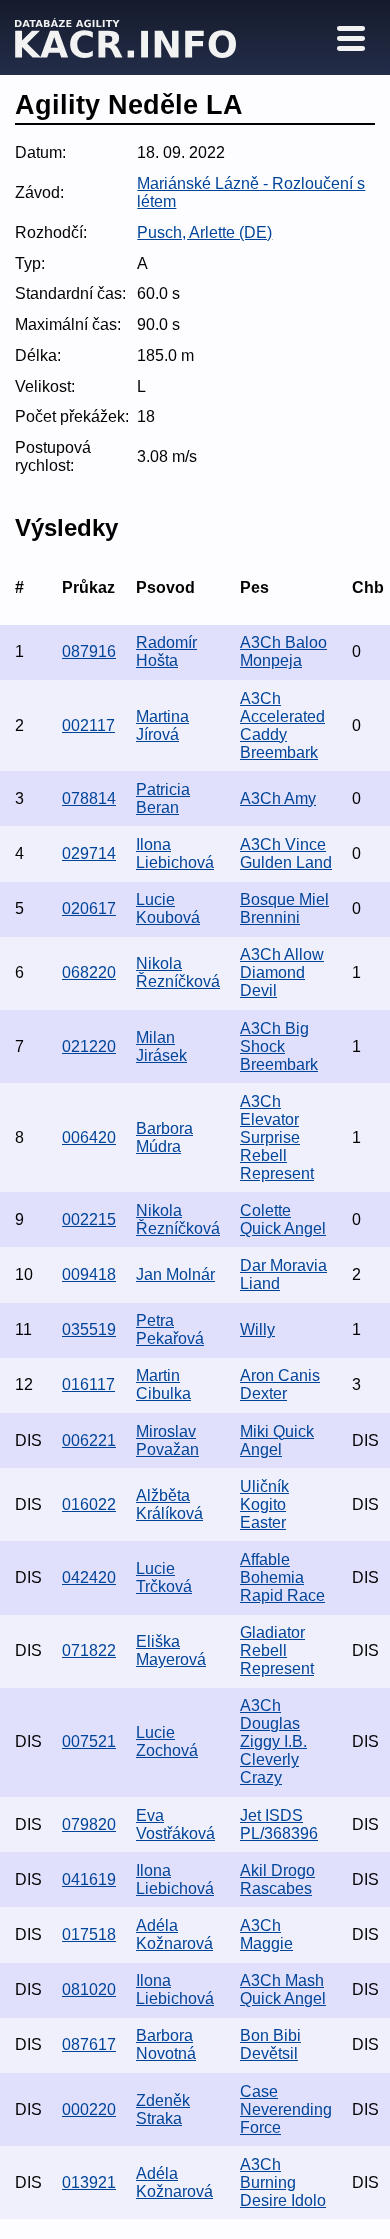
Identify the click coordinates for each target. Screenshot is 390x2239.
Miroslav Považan (167, 1440)
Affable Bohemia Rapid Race (282, 1577)
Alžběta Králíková (169, 1504)
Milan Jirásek (161, 1046)
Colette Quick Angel (283, 1219)
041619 (89, 1879)
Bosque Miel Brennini (284, 908)
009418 (89, 1274)
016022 (89, 1504)
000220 (89, 2109)
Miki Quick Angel (277, 1440)
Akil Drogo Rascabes (277, 1879)
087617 (89, 2044)
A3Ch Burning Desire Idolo (283, 2182)
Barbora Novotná (166, 2044)
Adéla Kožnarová (174, 1934)
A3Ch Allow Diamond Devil (282, 972)
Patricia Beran (163, 798)
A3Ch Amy (278, 798)
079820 (89, 1824)
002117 (88, 725)
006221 (89, 1440)
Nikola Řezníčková (178, 972)
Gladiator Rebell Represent (277, 1650)
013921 (89, 2182)
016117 (88, 1384)
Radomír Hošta (166, 651)
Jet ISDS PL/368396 (279, 1824)
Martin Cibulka (163, 1384)
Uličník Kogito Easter (264, 1504)
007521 (89, 1741)
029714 (89, 853)
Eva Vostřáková (175, 1824)
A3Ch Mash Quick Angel (283, 1989)
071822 (89, 1650)
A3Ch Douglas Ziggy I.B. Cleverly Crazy (273, 1741)
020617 (89, 908)
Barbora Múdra (164, 1137)
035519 (89, 1329)
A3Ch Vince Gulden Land (286, 853)
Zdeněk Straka (163, 2109)
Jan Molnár (175, 1274)
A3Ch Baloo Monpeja (283, 651)
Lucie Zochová (167, 1741)
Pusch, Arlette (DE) (204, 232)
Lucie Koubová (168, 908)
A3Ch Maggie (266, 1934)
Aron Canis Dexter (280, 1384)
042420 (89, 1577)
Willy (257, 1329)
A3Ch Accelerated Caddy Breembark (282, 725)
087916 (89, 651)
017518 (89, 1934)
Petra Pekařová (170, 1329)
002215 (89, 1219)
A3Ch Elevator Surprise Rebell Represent (277, 1137)
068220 (89, 972)
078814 (89, 798)
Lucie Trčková (164, 1577)
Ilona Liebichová (175, 853)
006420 (89, 1137)
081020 (89, 1989)
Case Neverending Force (286, 2109)
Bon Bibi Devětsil (270, 2044)
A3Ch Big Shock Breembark (279, 1046)
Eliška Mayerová (171, 1650)
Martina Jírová (162, 725)
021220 (89, 1046)
